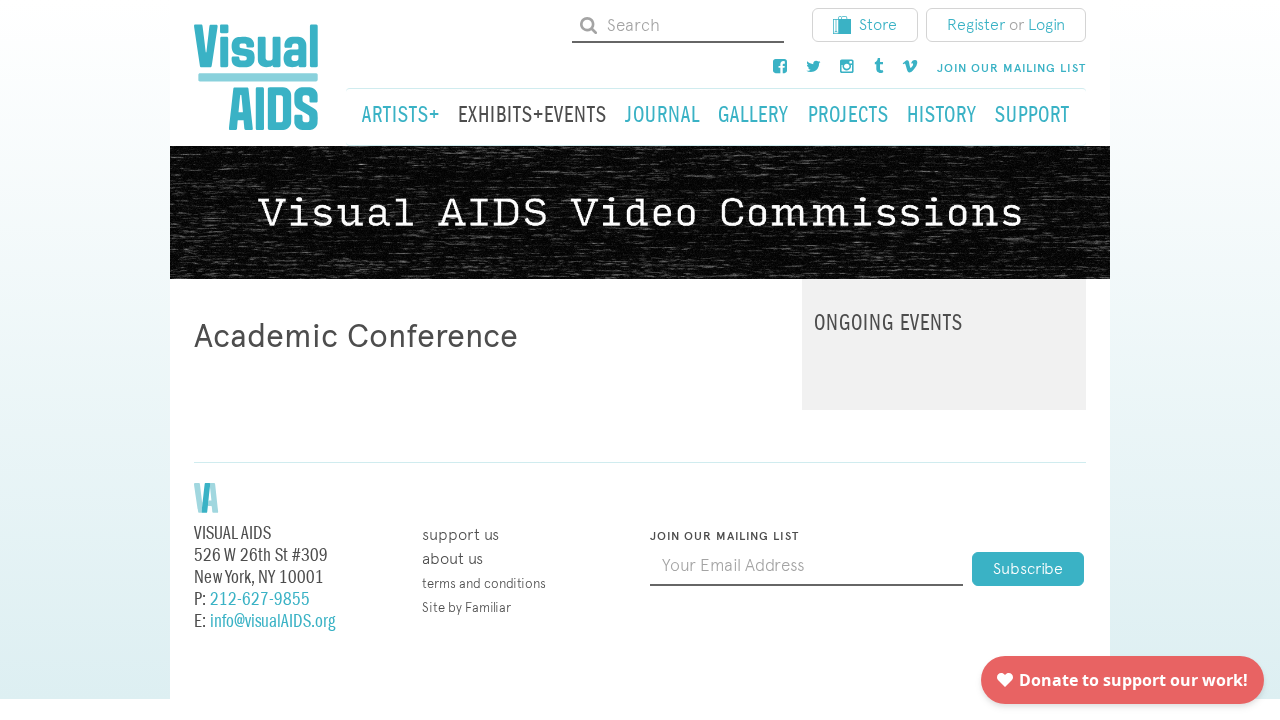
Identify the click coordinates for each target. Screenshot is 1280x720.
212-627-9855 (260, 599)
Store (878, 24)
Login (1046, 24)
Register (976, 24)
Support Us (460, 534)
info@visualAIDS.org (272, 621)
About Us (452, 558)
